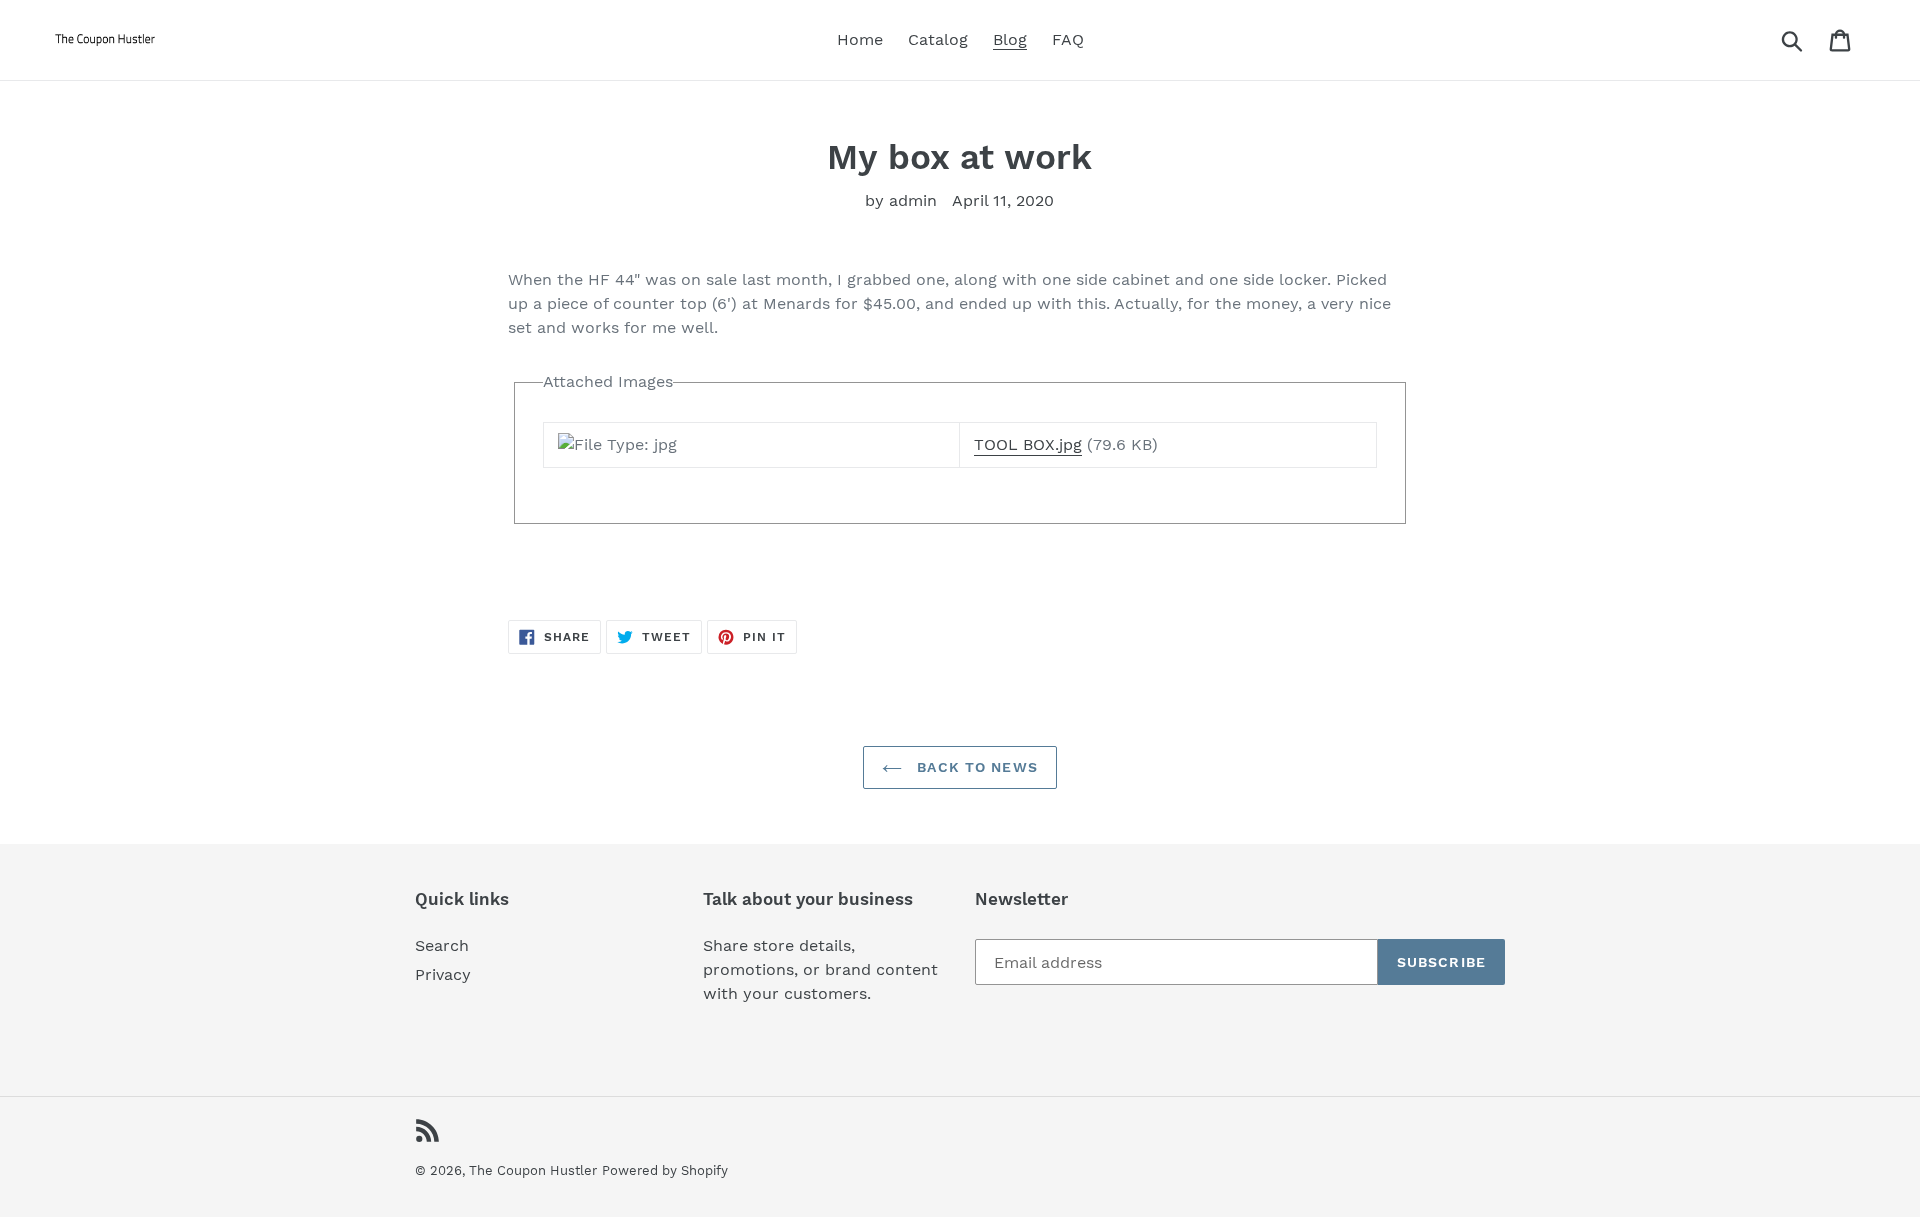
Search (442, 945)
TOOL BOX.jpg (1028, 444)
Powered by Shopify (665, 1170)
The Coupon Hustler (533, 1170)
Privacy (443, 974)
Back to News (975, 767)
